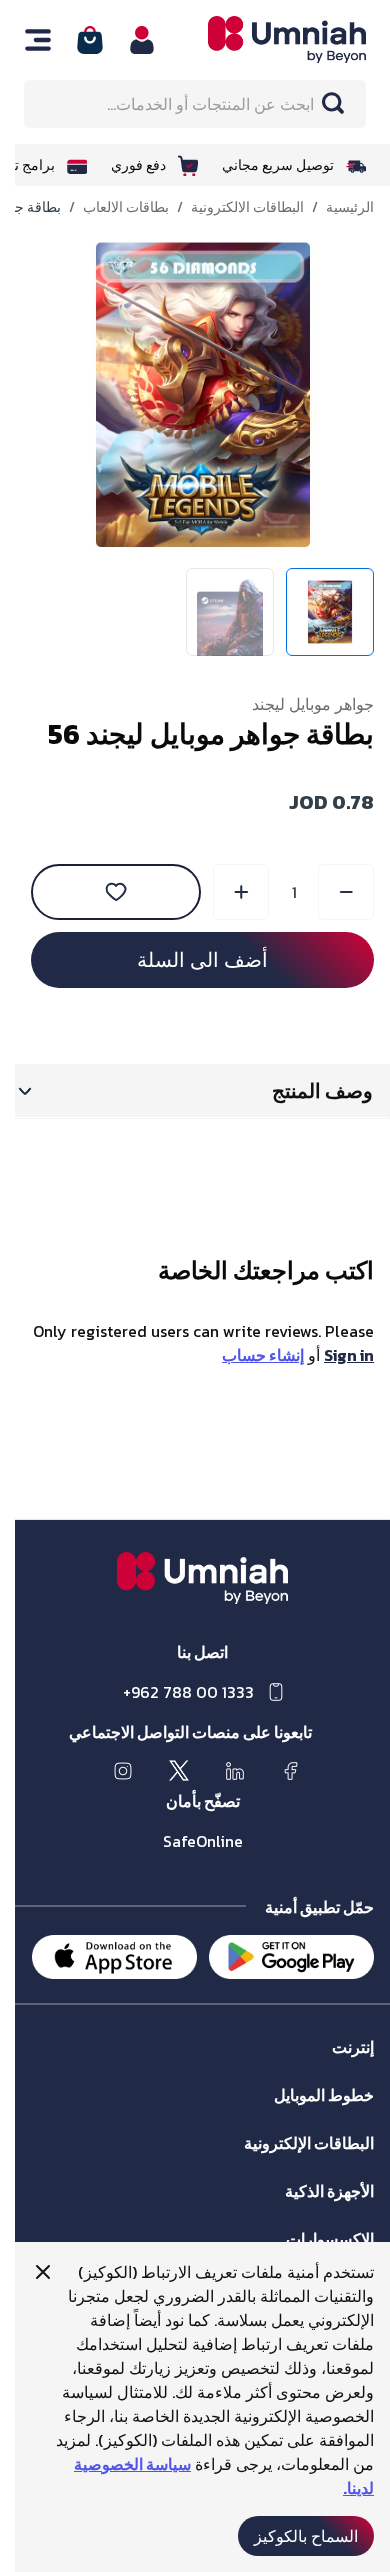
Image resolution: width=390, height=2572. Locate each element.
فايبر (345, 2066)
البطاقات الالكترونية (232, 208)
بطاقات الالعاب (111, 208)
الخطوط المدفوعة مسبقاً (288, 2114)
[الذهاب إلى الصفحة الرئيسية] (258, 39)
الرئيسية (335, 208)
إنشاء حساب (248, 1355)
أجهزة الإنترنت (317, 2210)
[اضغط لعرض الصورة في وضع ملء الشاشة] (188, 395)
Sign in (334, 1355)
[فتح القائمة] (23, 40)
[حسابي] (127, 40)
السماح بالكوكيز (291, 2536)
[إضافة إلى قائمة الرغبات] (101, 892)
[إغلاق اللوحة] (28, 2272)
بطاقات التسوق (315, 2162)
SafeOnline (188, 1841)
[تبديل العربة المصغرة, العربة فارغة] (75, 40)
